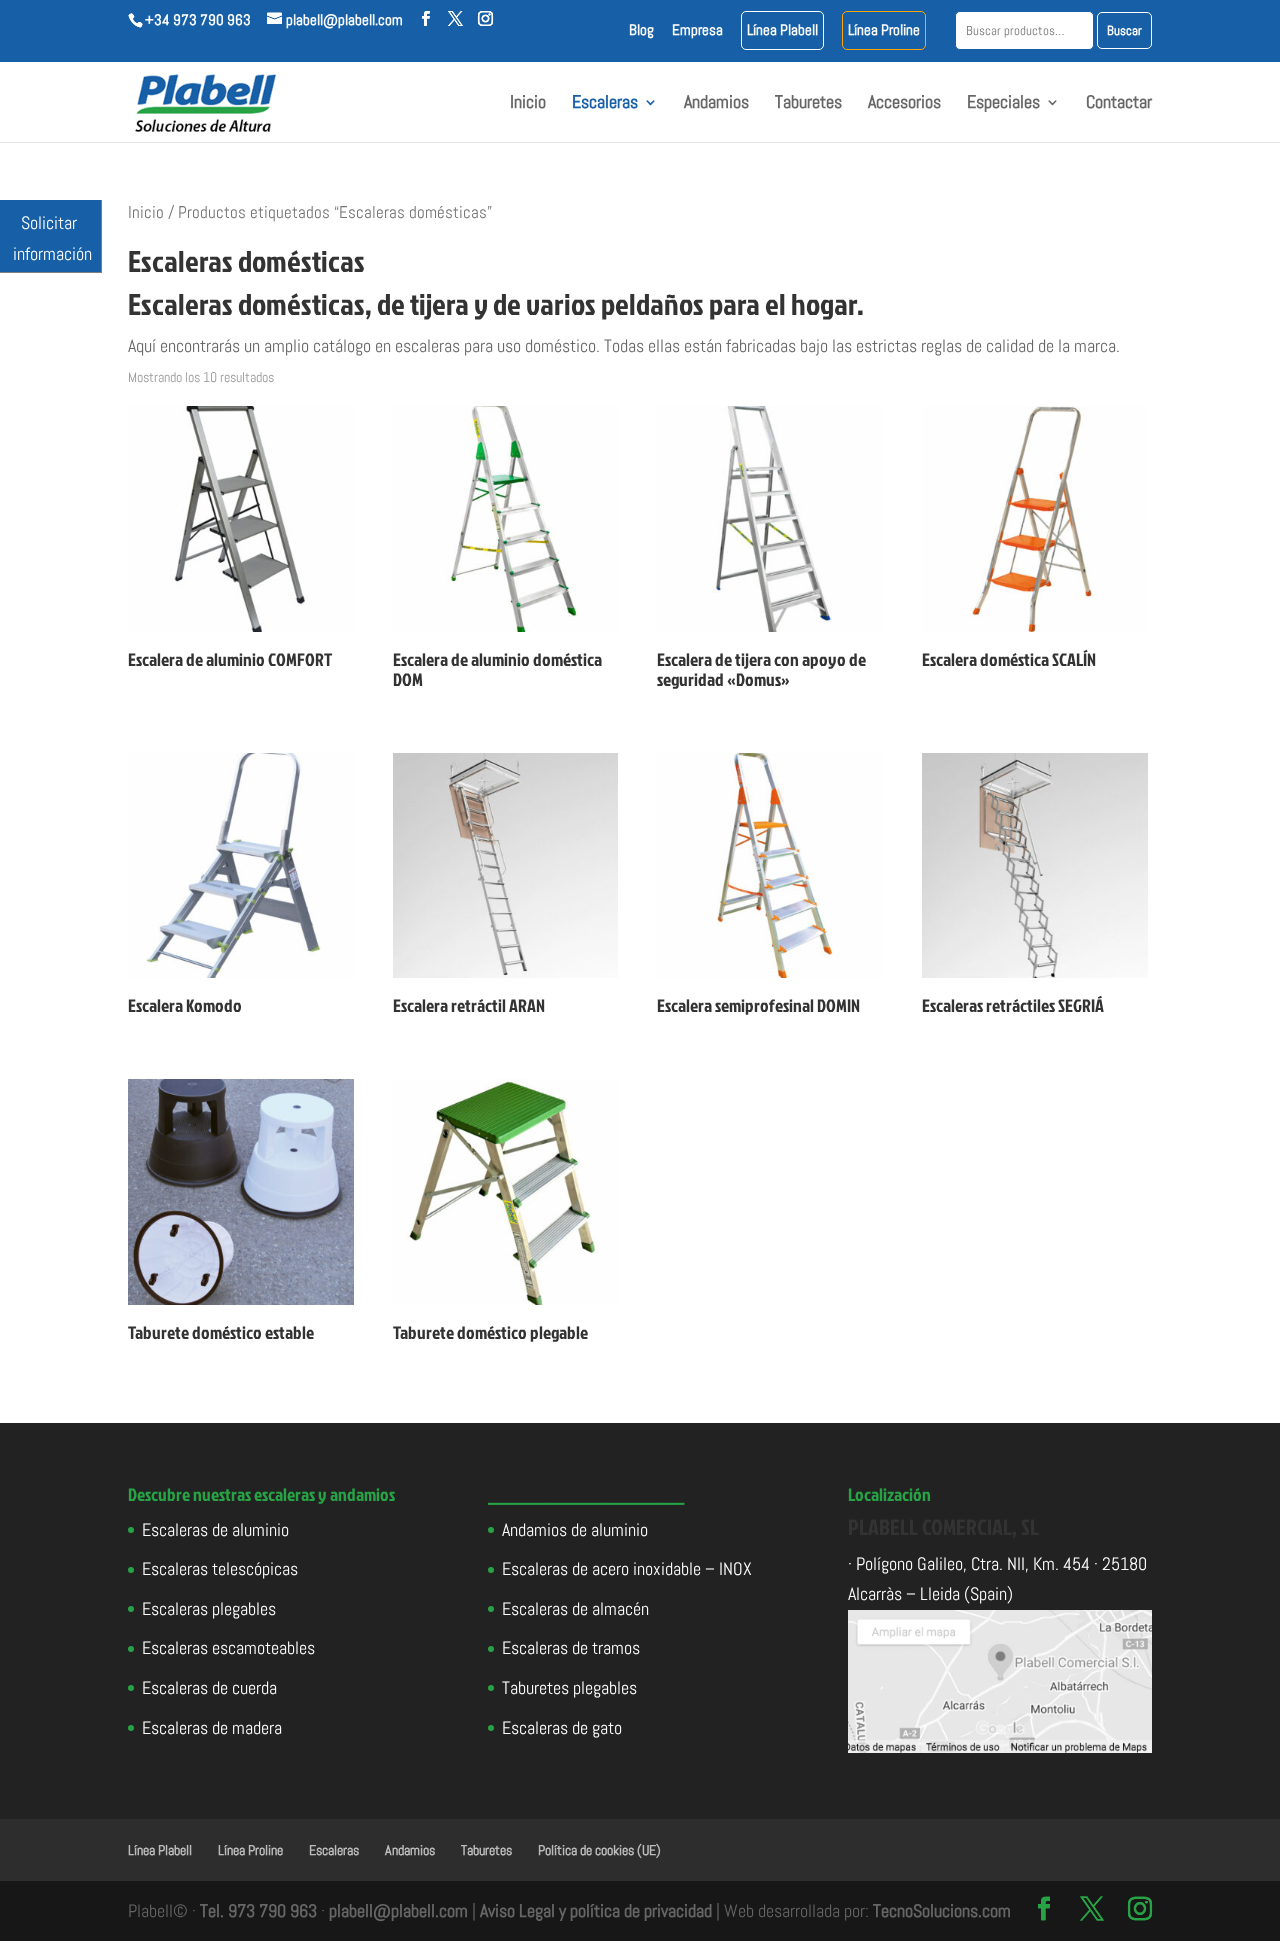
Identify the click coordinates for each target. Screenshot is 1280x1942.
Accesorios (904, 104)
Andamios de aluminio (575, 1529)
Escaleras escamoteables (228, 1647)
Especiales (1003, 104)
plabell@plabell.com (398, 1910)
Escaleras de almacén (575, 1608)
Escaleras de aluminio (215, 1529)
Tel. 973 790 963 (258, 1910)
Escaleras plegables (209, 1608)
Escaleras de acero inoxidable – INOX (627, 1568)
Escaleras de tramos (571, 1647)
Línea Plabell (782, 30)
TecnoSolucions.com (942, 1910)
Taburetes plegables (569, 1687)
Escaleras (605, 104)
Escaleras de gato (562, 1727)
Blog (641, 30)
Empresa (697, 30)
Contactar (1119, 104)
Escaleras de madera (212, 1727)
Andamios (716, 104)
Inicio (528, 104)
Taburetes (808, 104)
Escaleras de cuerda (209, 1687)
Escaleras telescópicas (220, 1568)
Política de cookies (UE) (599, 1850)
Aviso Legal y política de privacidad (596, 1910)
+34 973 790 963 (198, 19)
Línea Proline (884, 30)
